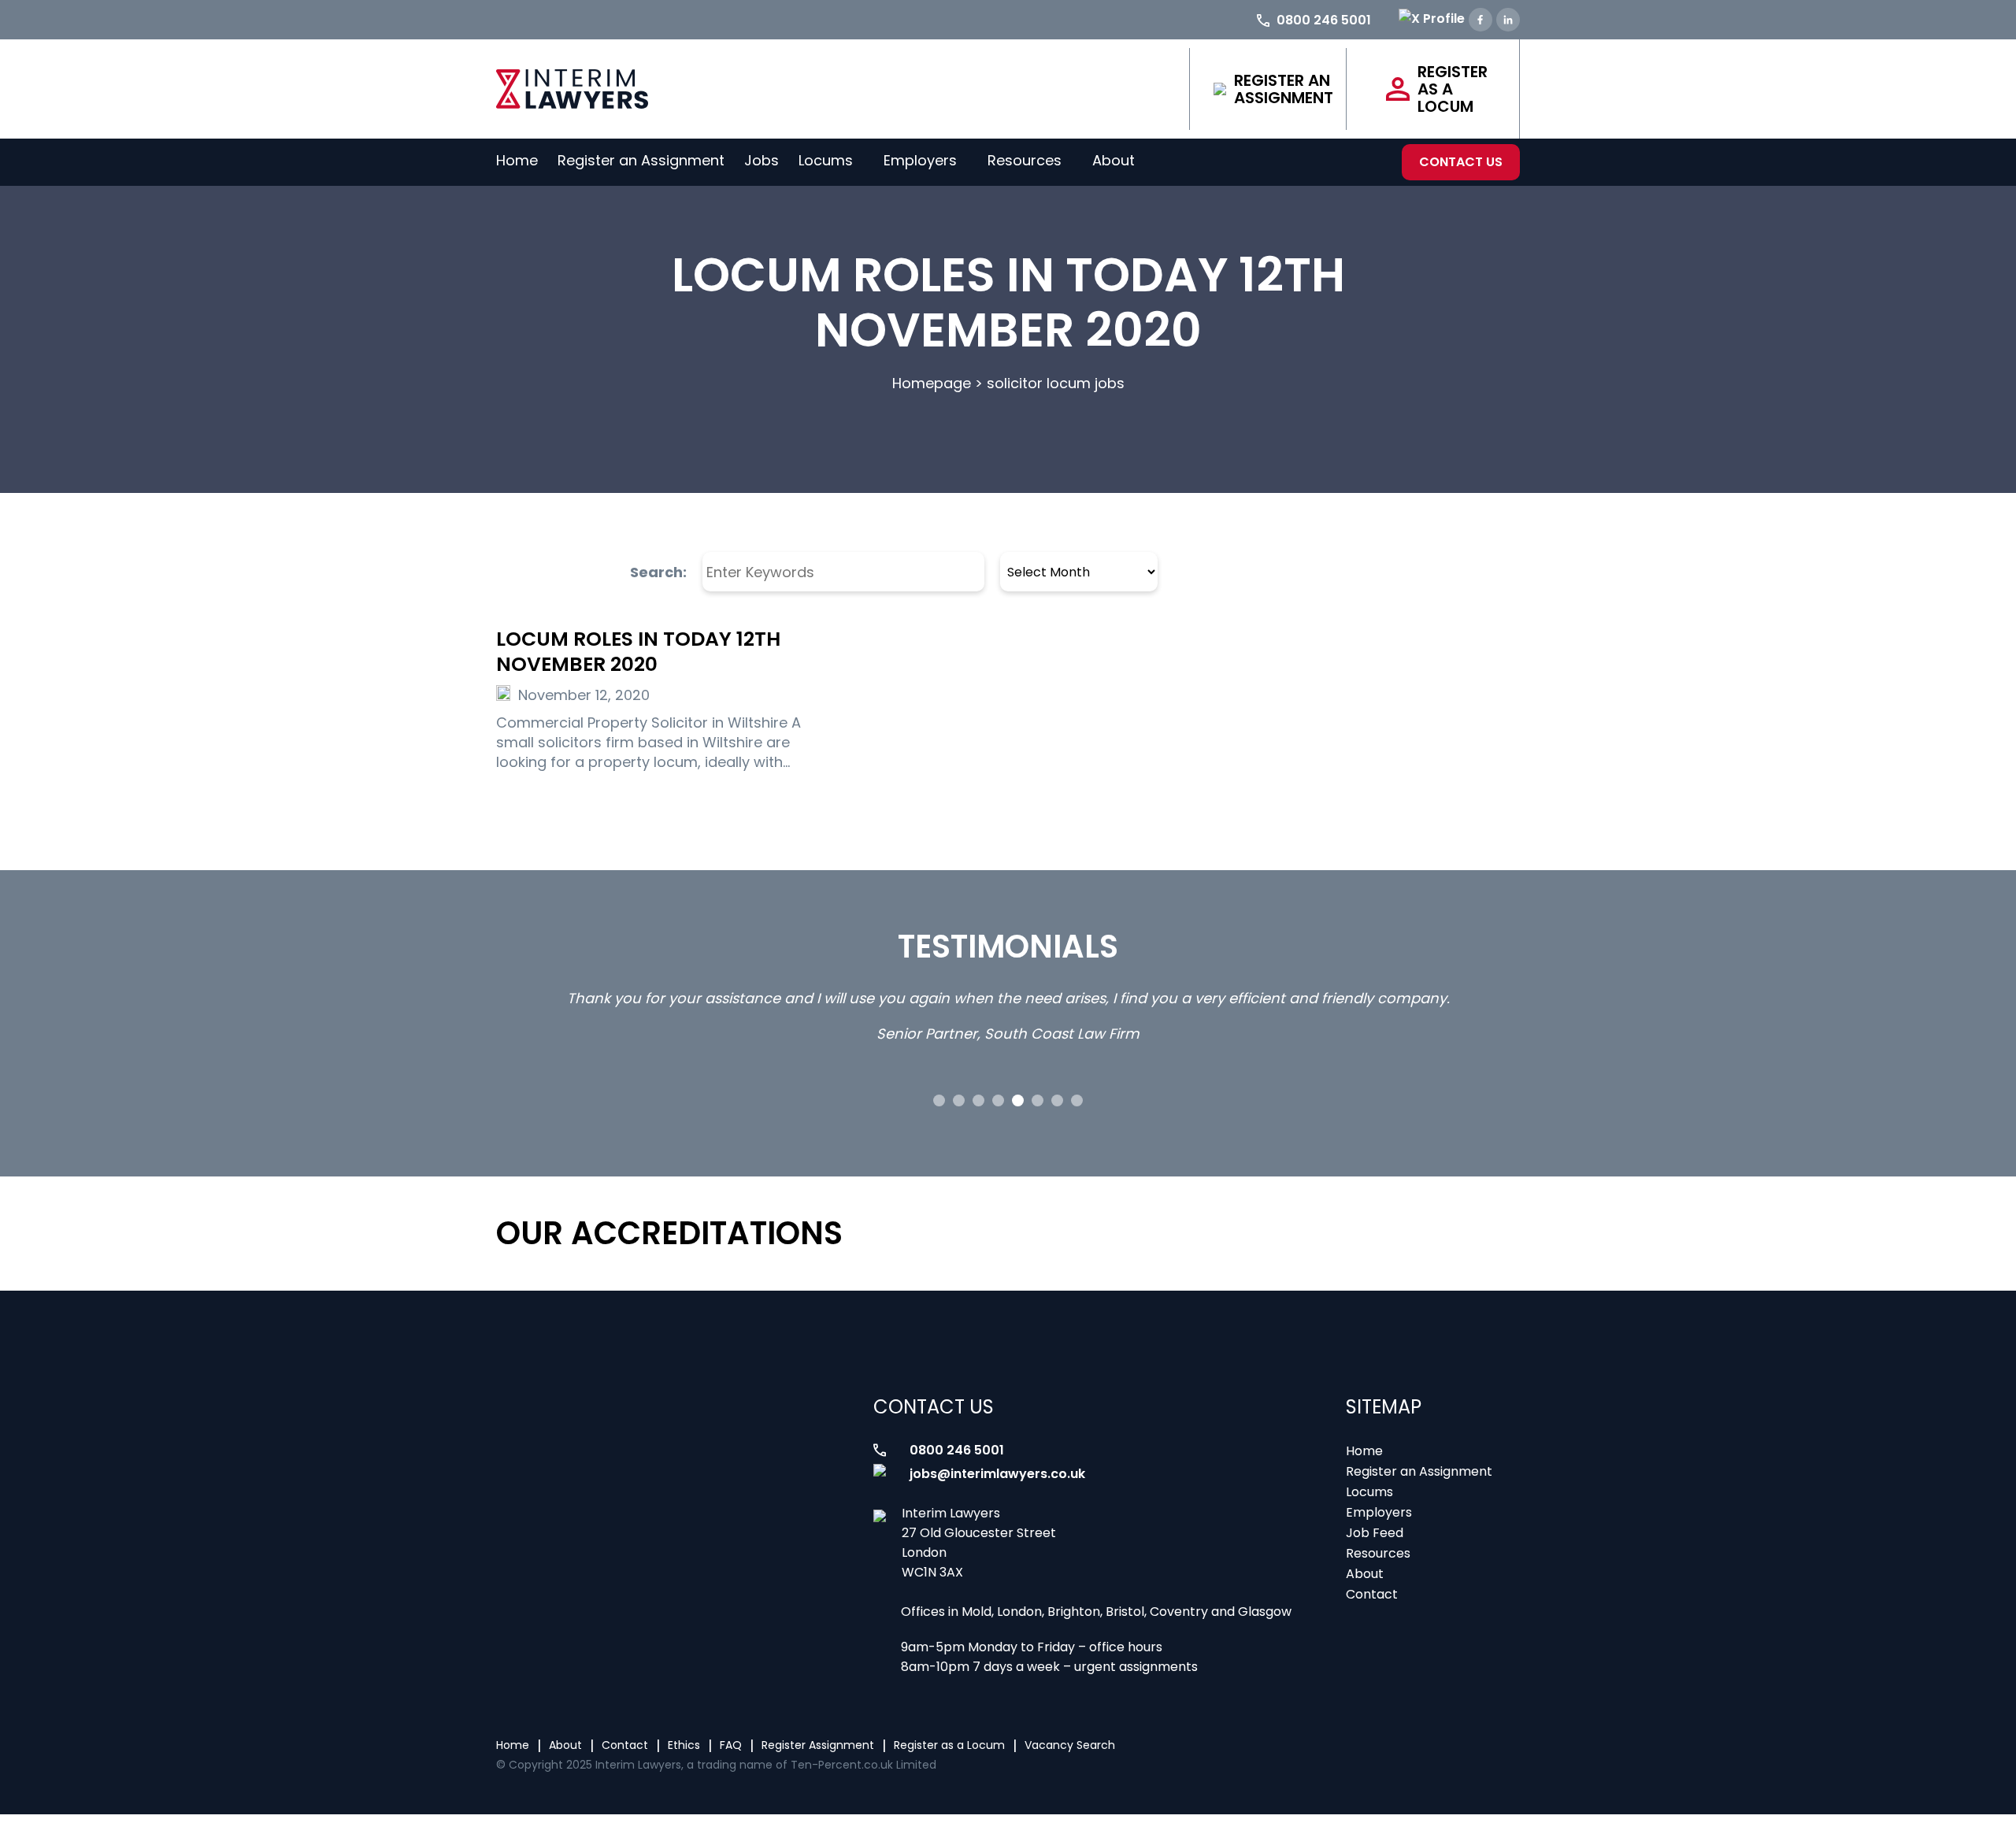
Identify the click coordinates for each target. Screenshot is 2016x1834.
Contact (1372, 1594)
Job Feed (1375, 1533)
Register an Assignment (1284, 89)
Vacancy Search (1070, 1745)
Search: (658, 572)
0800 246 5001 (957, 1450)
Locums (826, 160)
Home (517, 160)
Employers (920, 160)
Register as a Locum (1453, 89)
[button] (939, 1100)
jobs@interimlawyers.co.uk (997, 1474)
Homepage (932, 383)
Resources (1025, 160)
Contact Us (1461, 162)
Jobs (762, 160)
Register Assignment (818, 1745)
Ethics (684, 1745)
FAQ (731, 1745)
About (1114, 160)
